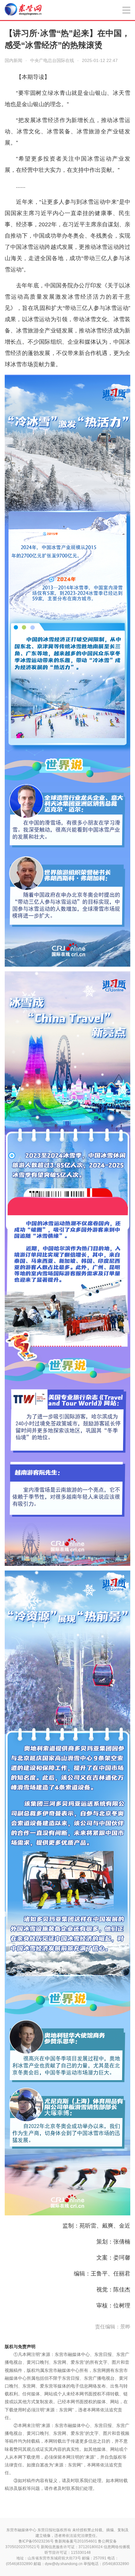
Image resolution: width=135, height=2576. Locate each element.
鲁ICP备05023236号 (36, 2541)
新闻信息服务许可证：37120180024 (72, 2547)
